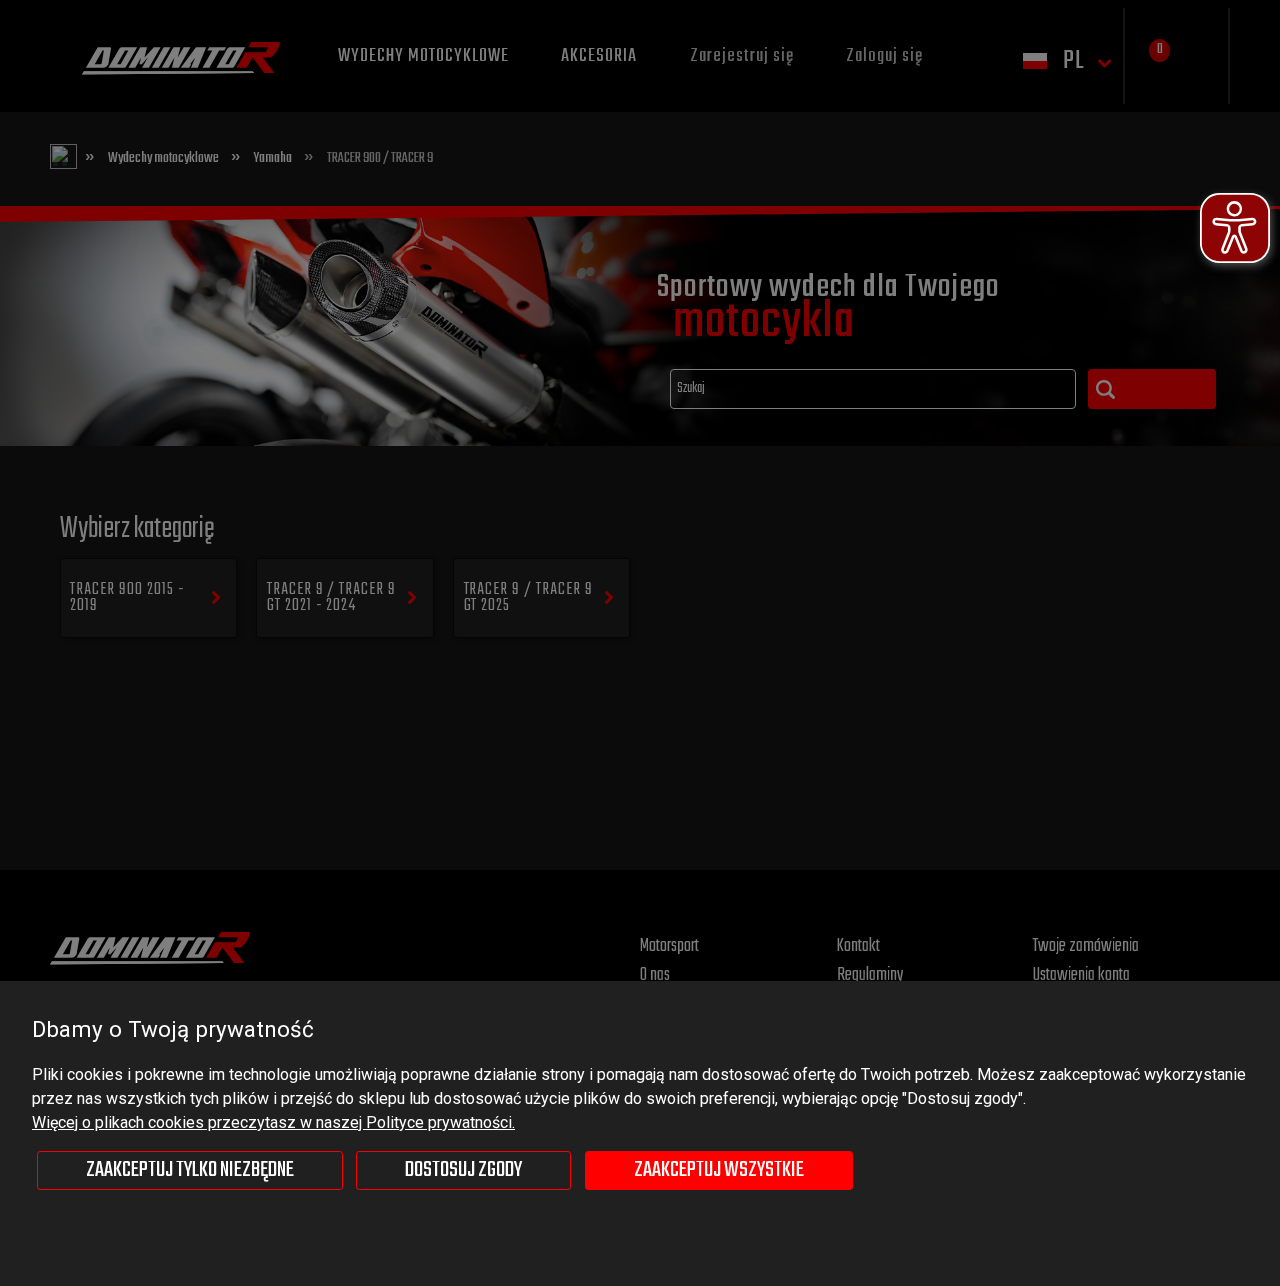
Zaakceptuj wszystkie (719, 1170)
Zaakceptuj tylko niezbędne (190, 1170)
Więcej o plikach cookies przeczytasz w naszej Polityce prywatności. (273, 1122)
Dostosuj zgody (463, 1170)
